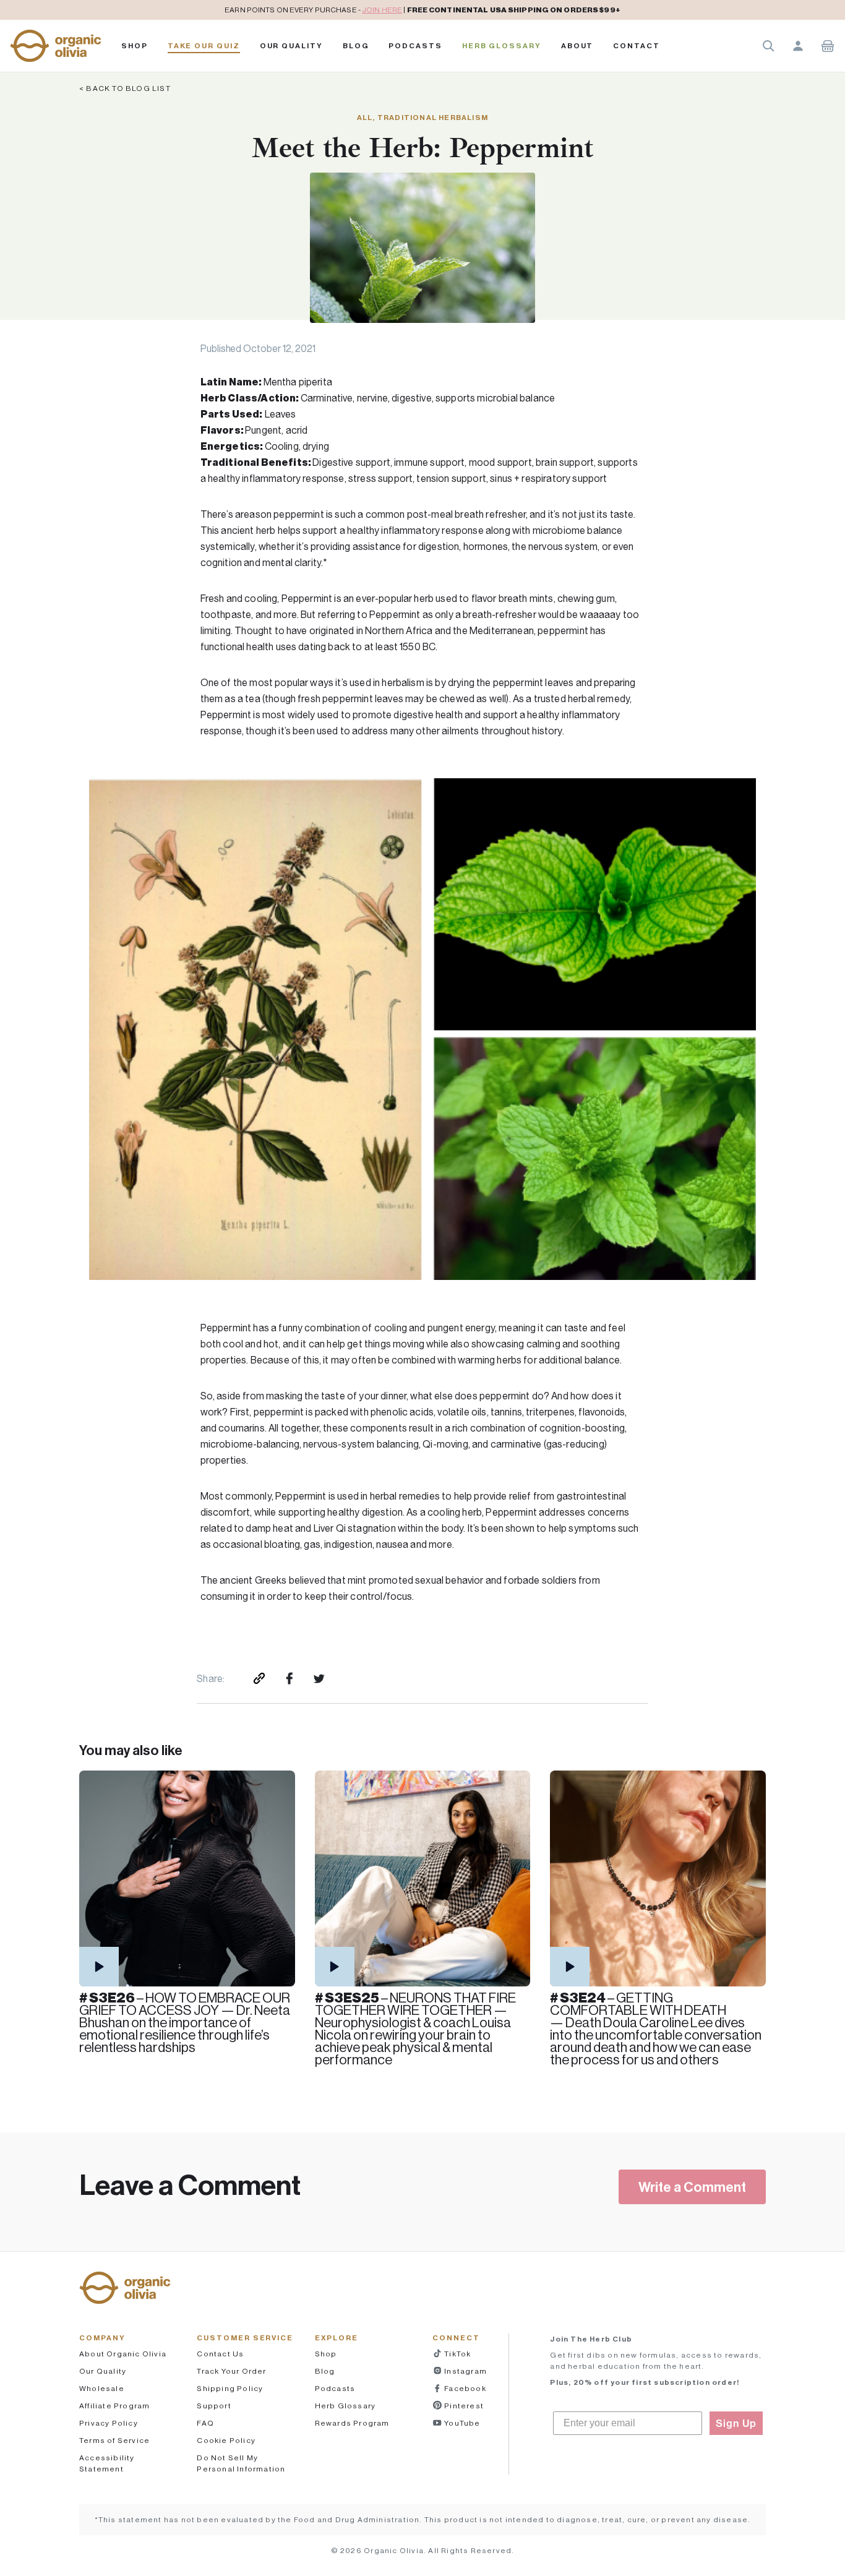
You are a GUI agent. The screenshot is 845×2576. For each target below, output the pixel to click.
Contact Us (220, 2354)
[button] (56, 46)
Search (768, 46)
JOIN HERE (382, 10)
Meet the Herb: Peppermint (422, 148)
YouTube (461, 2423)
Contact (636, 46)
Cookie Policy (226, 2440)
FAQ (205, 2423)
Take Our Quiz (204, 46)
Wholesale (102, 2388)
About (577, 46)
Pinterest (463, 2406)
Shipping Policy (230, 2388)
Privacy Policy (109, 2423)
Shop (135, 46)
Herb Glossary (502, 46)
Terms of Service (114, 2440)
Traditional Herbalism (433, 117)
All (365, 117)
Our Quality (291, 46)
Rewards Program (352, 2423)
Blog (356, 46)
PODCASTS (415, 46)
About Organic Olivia (123, 2354)
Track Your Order (231, 2371)
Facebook (464, 2388)
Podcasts (335, 2388)
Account (798, 46)
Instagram (465, 2371)
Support (214, 2406)
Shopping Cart (828, 46)
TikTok (457, 2354)
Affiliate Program (114, 2406)
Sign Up (736, 2423)
